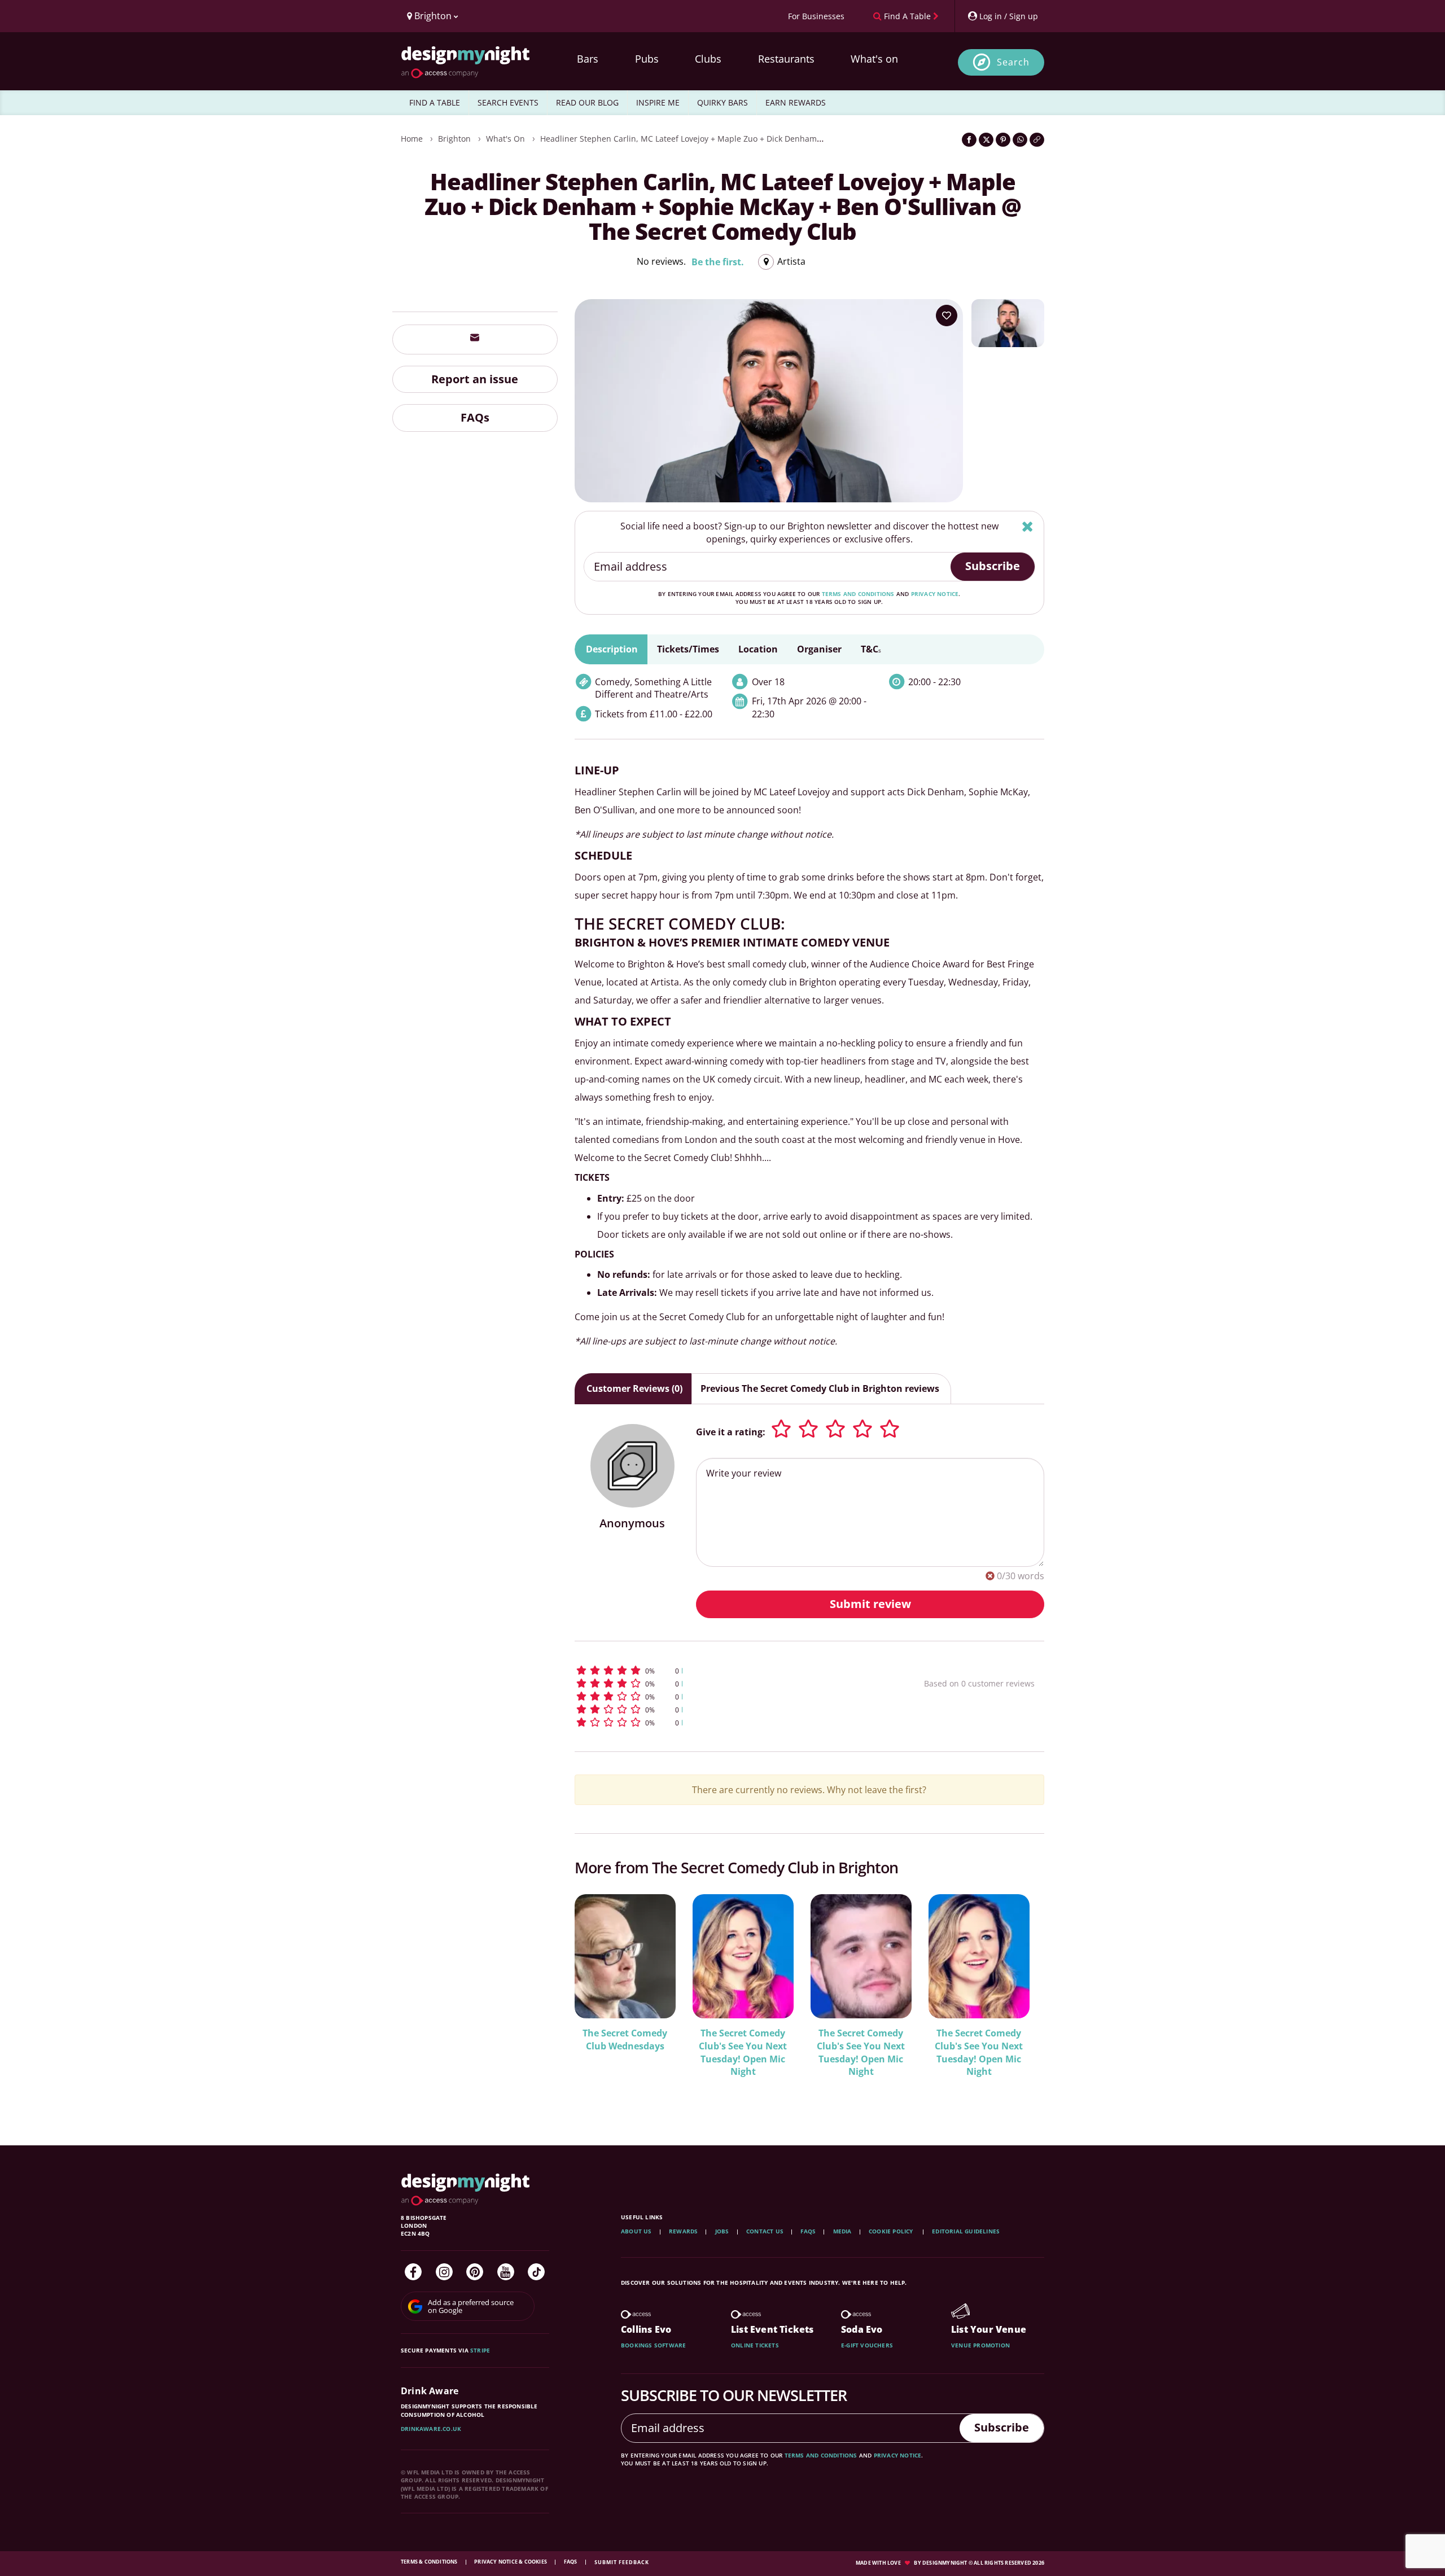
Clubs (708, 59)
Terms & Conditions (430, 2562)
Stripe (480, 2350)
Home (412, 139)
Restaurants (786, 59)
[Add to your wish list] (947, 316)
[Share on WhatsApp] (1020, 140)
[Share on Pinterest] (1003, 140)
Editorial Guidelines (966, 2231)
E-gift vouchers (867, 2345)
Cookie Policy (892, 2231)
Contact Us (765, 2231)
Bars (588, 59)
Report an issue (475, 378)
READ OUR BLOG (587, 102)
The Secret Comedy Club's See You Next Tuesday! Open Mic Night (743, 2053)
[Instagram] (444, 2272)
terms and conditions (858, 594)
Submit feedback (622, 2562)
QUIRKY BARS (722, 102)
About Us (636, 2231)
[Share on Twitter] (986, 140)
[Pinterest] (475, 2272)
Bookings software (653, 2345)
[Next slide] (1021, 1997)
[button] (728, 1670)
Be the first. (718, 262)
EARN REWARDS (796, 102)
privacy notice (935, 594)
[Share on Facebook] (969, 140)
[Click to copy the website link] (1037, 140)
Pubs (647, 59)
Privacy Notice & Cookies (511, 2562)
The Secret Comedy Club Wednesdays (625, 2040)
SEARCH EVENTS (508, 102)
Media (842, 2231)
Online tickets (755, 2345)
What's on (874, 59)
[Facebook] (413, 2272)
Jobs (722, 2231)
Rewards (683, 2231)
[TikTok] (536, 2272)
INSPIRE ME (658, 102)
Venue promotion (980, 2345)
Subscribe (993, 566)
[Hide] (1028, 526)
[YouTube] (506, 2272)
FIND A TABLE (435, 102)
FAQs (475, 417)
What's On (505, 139)
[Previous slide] (598, 1997)
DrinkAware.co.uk (431, 2429)
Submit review (870, 1604)
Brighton (454, 139)
